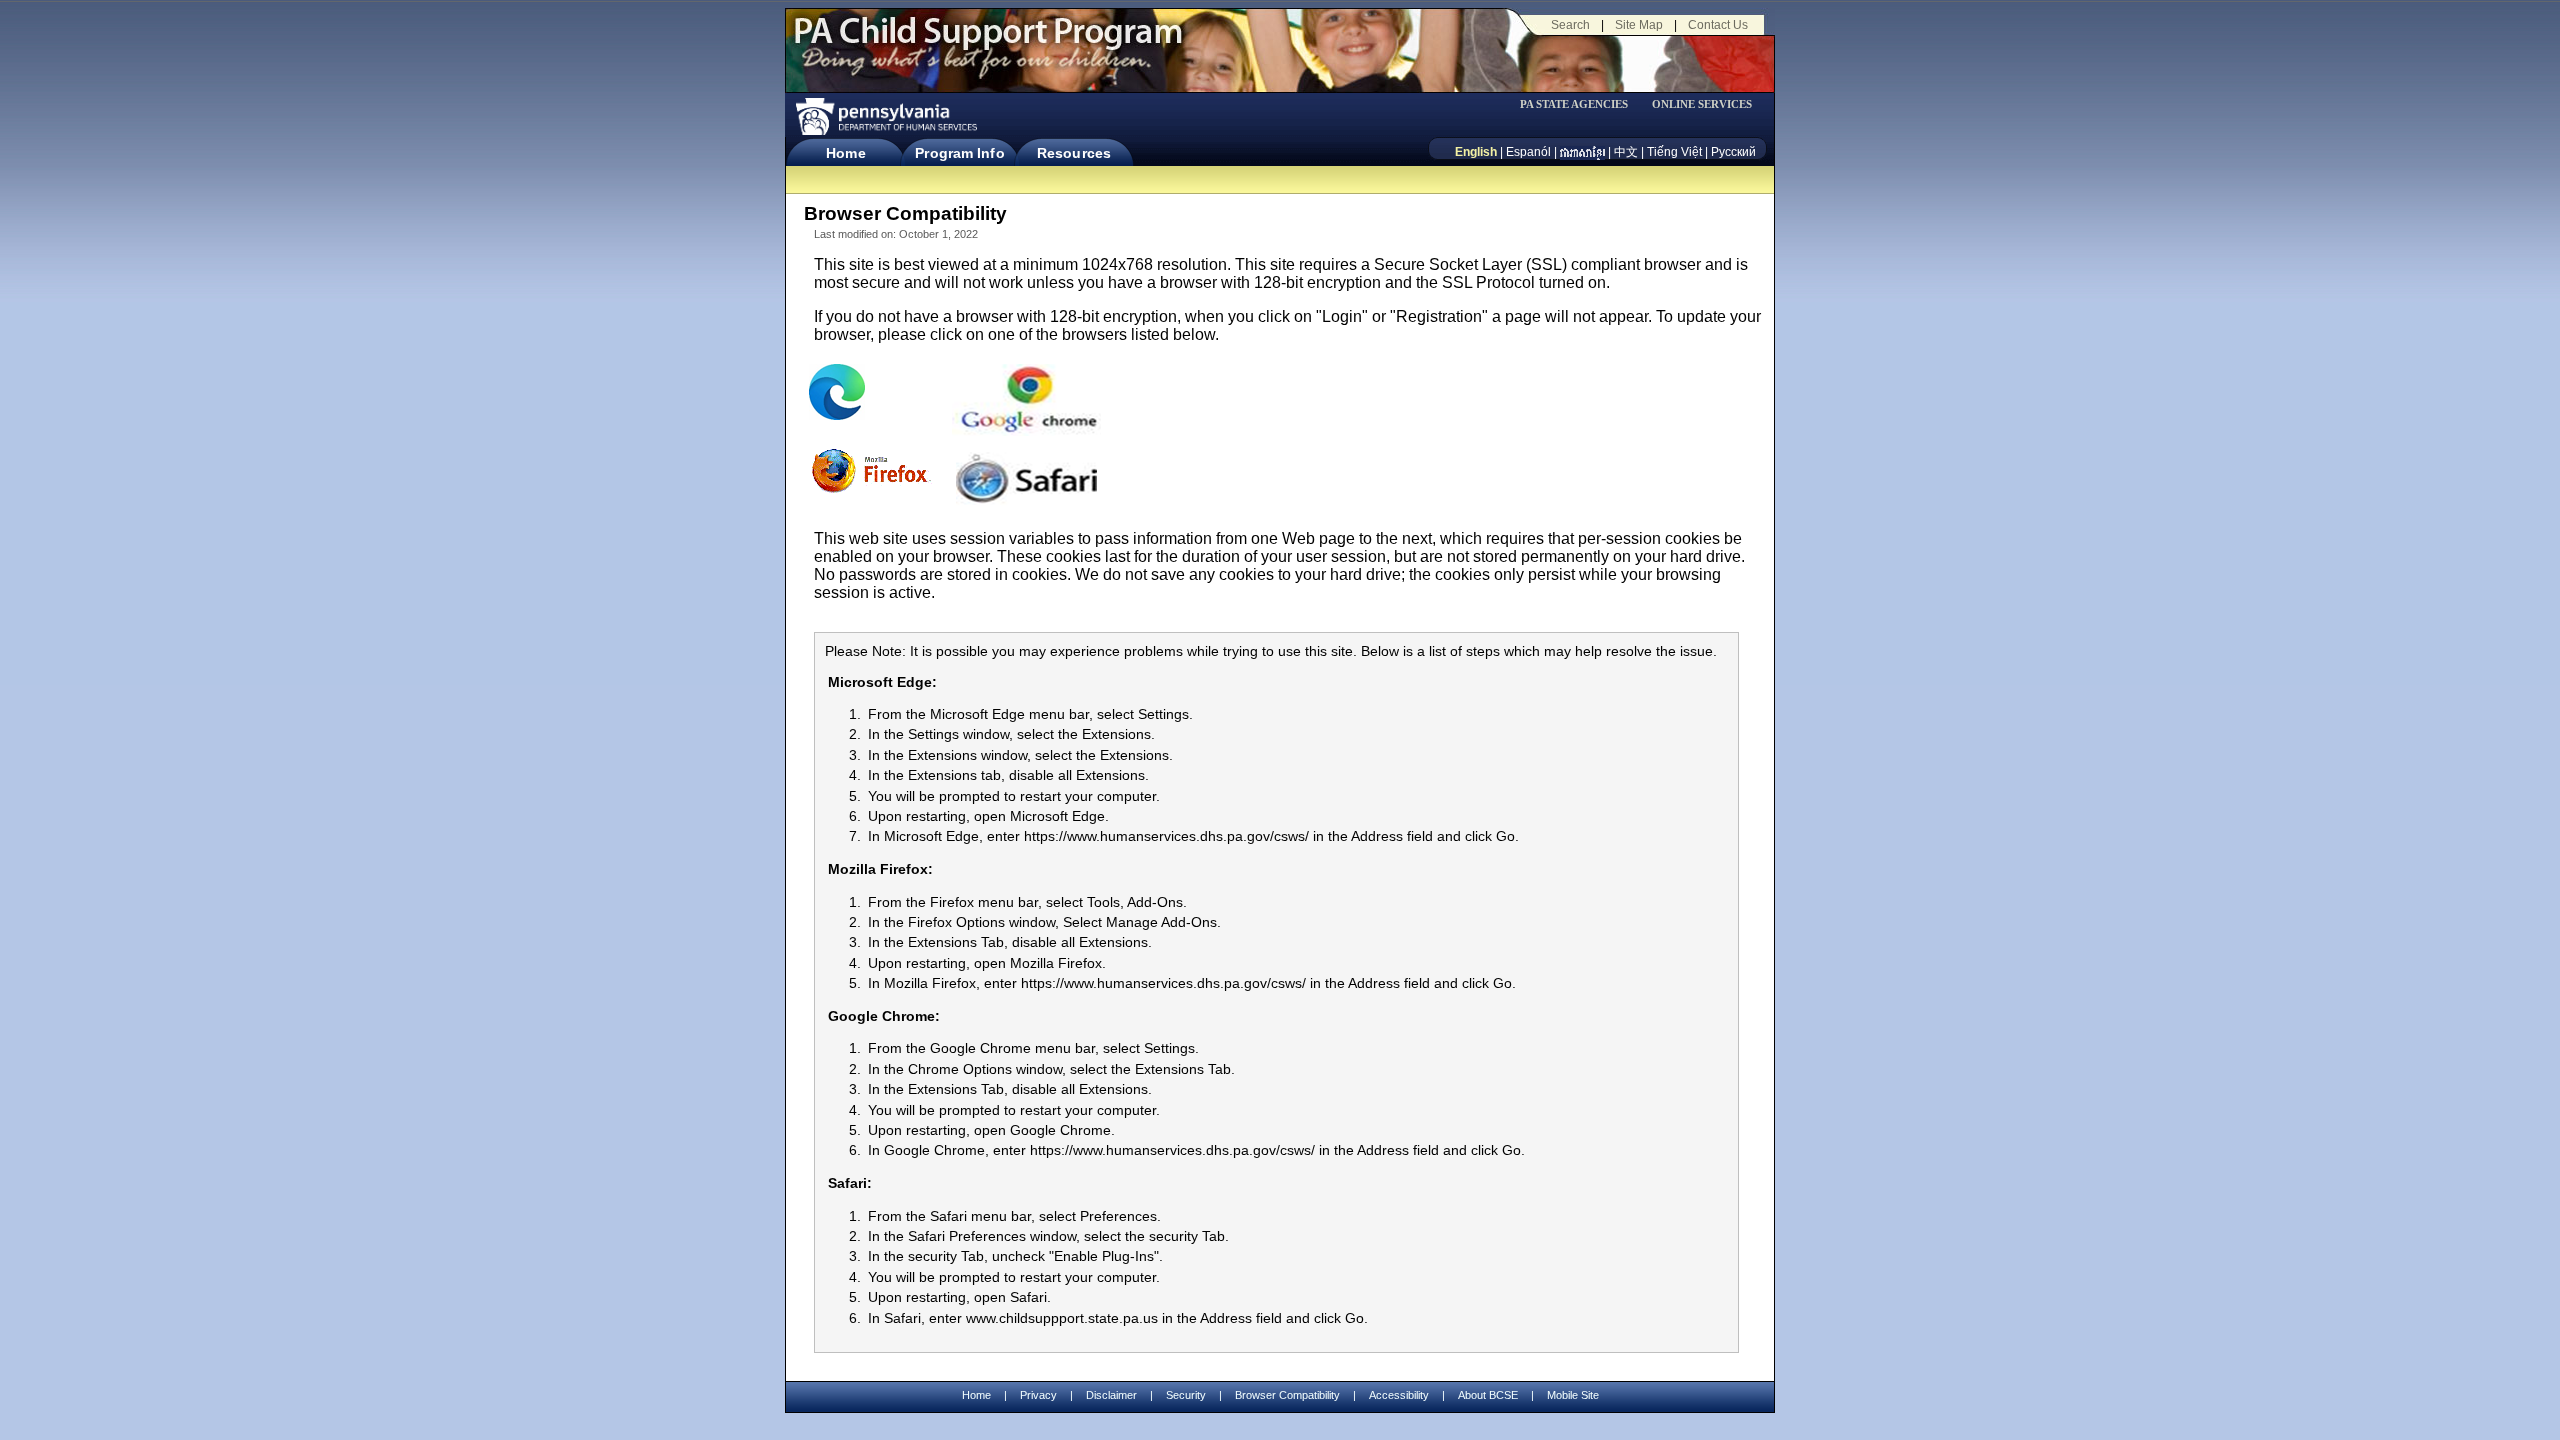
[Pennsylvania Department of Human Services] (885, 116)
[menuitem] (1581, 104)
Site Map (1639, 25)
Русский (1733, 152)
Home (845, 153)
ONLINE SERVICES (1702, 104)
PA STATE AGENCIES (1574, 104)
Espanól (1528, 152)
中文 (1626, 152)
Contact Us (1718, 25)
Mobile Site (1573, 1395)
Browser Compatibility (1287, 1395)
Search (1570, 25)
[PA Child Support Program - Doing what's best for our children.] (988, 43)
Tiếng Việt (1674, 152)
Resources (1074, 153)
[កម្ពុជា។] (1582, 152)
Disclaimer (1111, 1395)
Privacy (1038, 1395)
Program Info (959, 153)
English (1476, 152)
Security (1186, 1395)
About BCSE (1488, 1395)
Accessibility (1399, 1395)
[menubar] (1581, 104)
